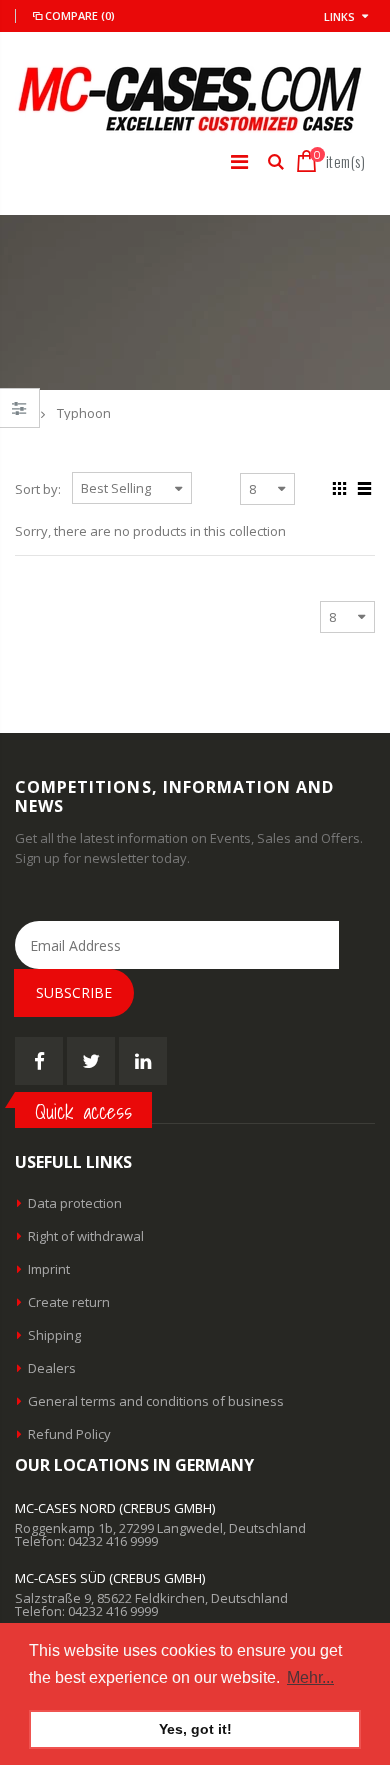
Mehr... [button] (310, 1677)
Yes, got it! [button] (195, 1729)
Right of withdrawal (86, 1236)
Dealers (52, 1368)
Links (339, 16)
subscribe (74, 992)
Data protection (75, 1203)
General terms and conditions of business (156, 1401)
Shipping (54, 1335)
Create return (69, 1302)
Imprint (49, 1269)
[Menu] (239, 161)
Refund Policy (69, 1434)
